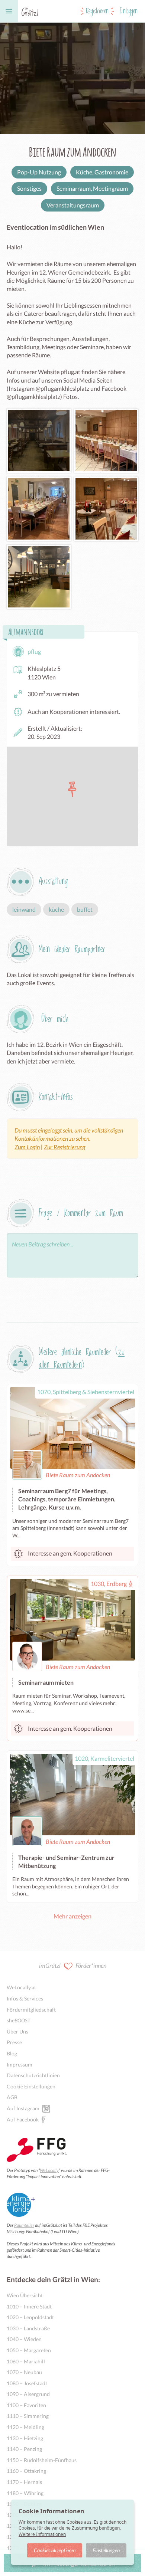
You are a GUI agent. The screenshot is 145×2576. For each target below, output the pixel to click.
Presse (14, 2042)
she (19, 2020)
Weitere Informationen (42, 2534)
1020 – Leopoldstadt (30, 2317)
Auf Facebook (23, 2119)
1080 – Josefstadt (27, 2383)
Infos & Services (25, 1998)
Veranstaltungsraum (73, 205)
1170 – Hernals (24, 2482)
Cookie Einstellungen (31, 2086)
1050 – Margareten (29, 2350)
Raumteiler (24, 2225)
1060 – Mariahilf (26, 2361)
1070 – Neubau (24, 2372)
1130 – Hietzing (25, 2438)
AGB (12, 2097)
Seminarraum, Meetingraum (92, 188)
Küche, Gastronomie (102, 172)
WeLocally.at (21, 1987)
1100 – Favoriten (26, 2405)
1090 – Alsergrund (28, 2394)
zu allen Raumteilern (82, 1359)
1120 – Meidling (25, 2427)
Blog (12, 2053)
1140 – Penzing (24, 2449)
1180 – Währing (25, 2493)
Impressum (20, 2064)
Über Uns (17, 2031)
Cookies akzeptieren (55, 2550)
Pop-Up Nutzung (39, 172)
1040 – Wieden (24, 2339)
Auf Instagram (23, 2108)
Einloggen (129, 11)
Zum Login (27, 1147)
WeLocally (49, 2170)
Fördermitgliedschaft (31, 2010)
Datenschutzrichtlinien (33, 2075)
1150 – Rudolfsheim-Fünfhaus (42, 2460)
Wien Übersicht (25, 2295)
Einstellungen (106, 2550)
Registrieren (97, 11)
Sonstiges (29, 188)
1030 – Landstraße (28, 2328)
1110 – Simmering (28, 2416)
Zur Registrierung (65, 1147)
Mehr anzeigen (72, 1916)
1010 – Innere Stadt (29, 2306)
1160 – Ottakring (26, 2471)
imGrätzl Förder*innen (73, 1965)
